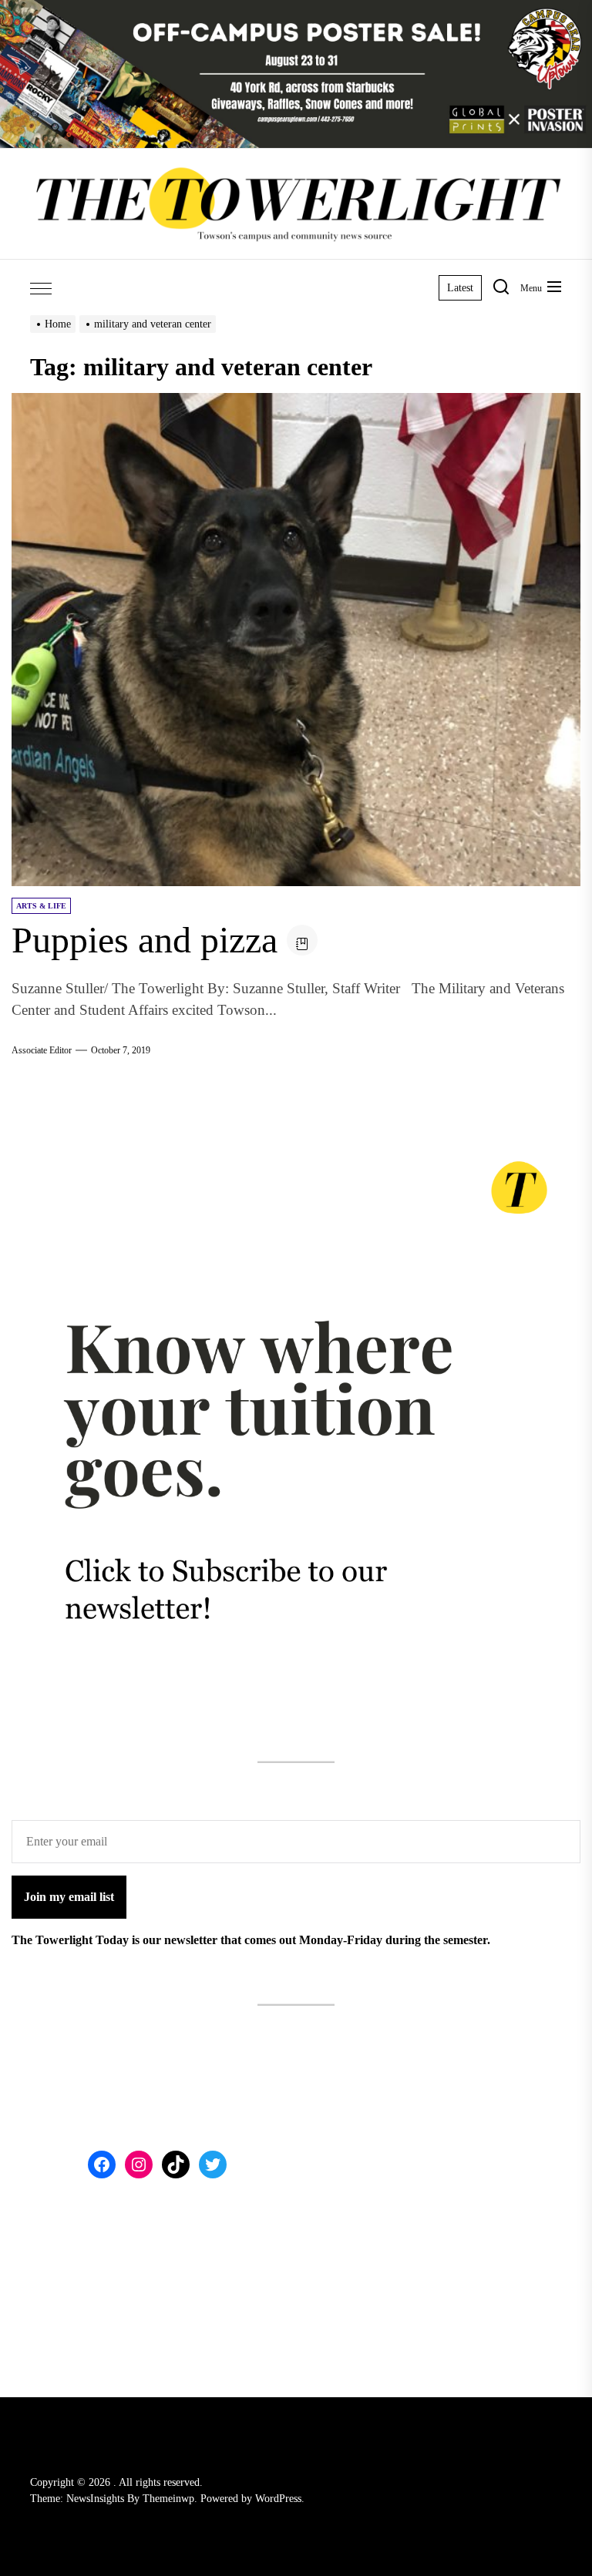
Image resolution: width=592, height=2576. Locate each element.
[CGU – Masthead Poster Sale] (296, 9)
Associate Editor (42, 1050)
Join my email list (69, 1897)
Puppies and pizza (145, 940)
